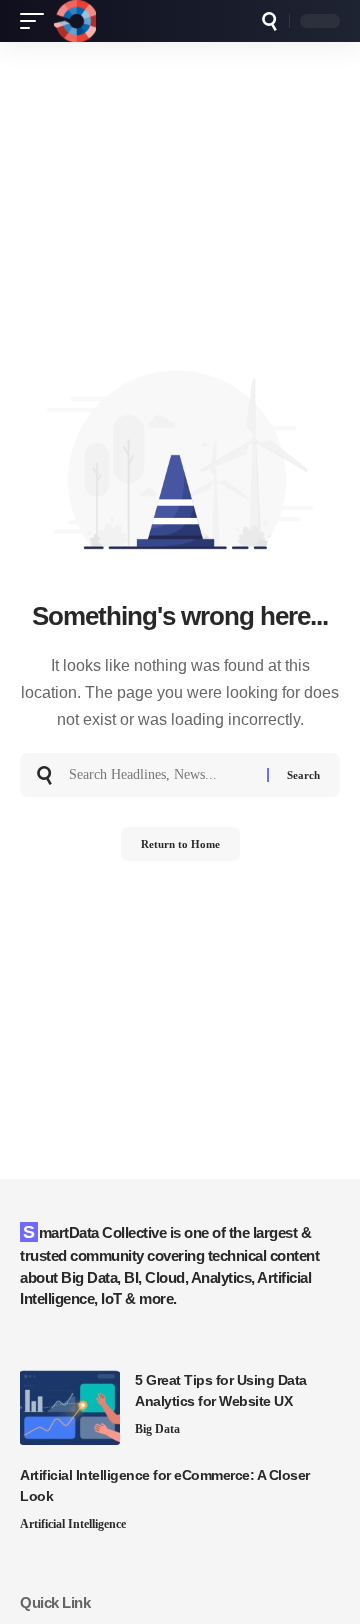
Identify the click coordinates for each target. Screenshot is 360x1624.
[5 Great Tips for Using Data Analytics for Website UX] (70, 1407)
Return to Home (180, 844)
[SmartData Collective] (75, 21)
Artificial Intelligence (73, 1524)
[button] (37, 21)
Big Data (157, 1429)
